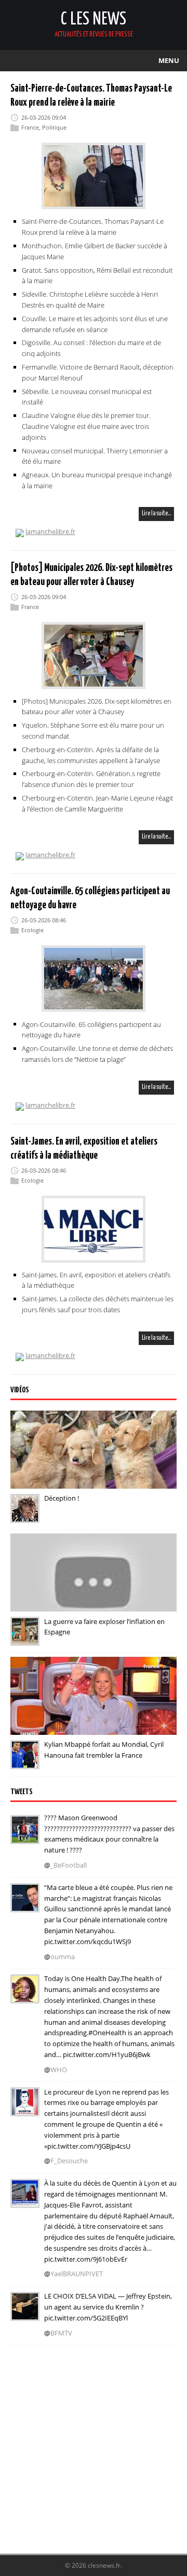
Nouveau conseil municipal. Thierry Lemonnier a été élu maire (96, 456)
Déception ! (62, 1498)
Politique (54, 127)
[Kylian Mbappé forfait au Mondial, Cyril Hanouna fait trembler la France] (25, 1762)
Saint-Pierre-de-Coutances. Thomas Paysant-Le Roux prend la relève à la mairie (93, 227)
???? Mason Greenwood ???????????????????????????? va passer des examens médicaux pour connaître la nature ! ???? (109, 1834)
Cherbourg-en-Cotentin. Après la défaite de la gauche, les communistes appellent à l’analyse (91, 755)
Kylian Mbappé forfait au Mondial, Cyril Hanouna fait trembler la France (104, 1750)
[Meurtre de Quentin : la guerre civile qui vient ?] (25, 2110)
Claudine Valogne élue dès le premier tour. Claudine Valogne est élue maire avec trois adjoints (86, 426)
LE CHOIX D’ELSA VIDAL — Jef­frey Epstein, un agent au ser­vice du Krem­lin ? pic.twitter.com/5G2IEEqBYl (108, 2307)
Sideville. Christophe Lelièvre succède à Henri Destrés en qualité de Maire (90, 300)
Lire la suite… (156, 513)
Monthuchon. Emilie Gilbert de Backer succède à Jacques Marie (95, 251)
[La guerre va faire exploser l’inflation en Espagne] (25, 1639)
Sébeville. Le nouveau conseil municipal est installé (87, 396)
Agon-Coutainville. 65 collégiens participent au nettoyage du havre (91, 1029)
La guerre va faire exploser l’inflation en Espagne (104, 1626)
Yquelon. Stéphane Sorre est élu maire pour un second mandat (93, 731)
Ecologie (32, 930)
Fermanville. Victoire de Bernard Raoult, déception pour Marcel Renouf (98, 372)
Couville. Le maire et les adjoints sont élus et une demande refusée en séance (95, 324)
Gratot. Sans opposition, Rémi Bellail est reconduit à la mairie (97, 276)
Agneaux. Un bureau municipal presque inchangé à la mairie (97, 480)
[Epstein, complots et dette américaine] (25, 2314)
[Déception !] (25, 1516)
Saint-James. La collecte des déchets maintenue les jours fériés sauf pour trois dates (98, 1304)
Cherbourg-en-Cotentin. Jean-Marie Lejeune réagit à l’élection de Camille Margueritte (97, 803)
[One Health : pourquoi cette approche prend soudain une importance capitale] (25, 1997)
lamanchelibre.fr (50, 531)
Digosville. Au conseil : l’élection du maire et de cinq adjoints (91, 348)
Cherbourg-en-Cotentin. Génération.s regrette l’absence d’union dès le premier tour (91, 779)
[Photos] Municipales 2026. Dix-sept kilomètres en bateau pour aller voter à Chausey (97, 707)
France (30, 127)
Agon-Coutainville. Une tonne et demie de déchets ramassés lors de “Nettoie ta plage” (97, 1054)
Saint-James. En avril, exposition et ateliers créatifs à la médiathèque (96, 1280)
